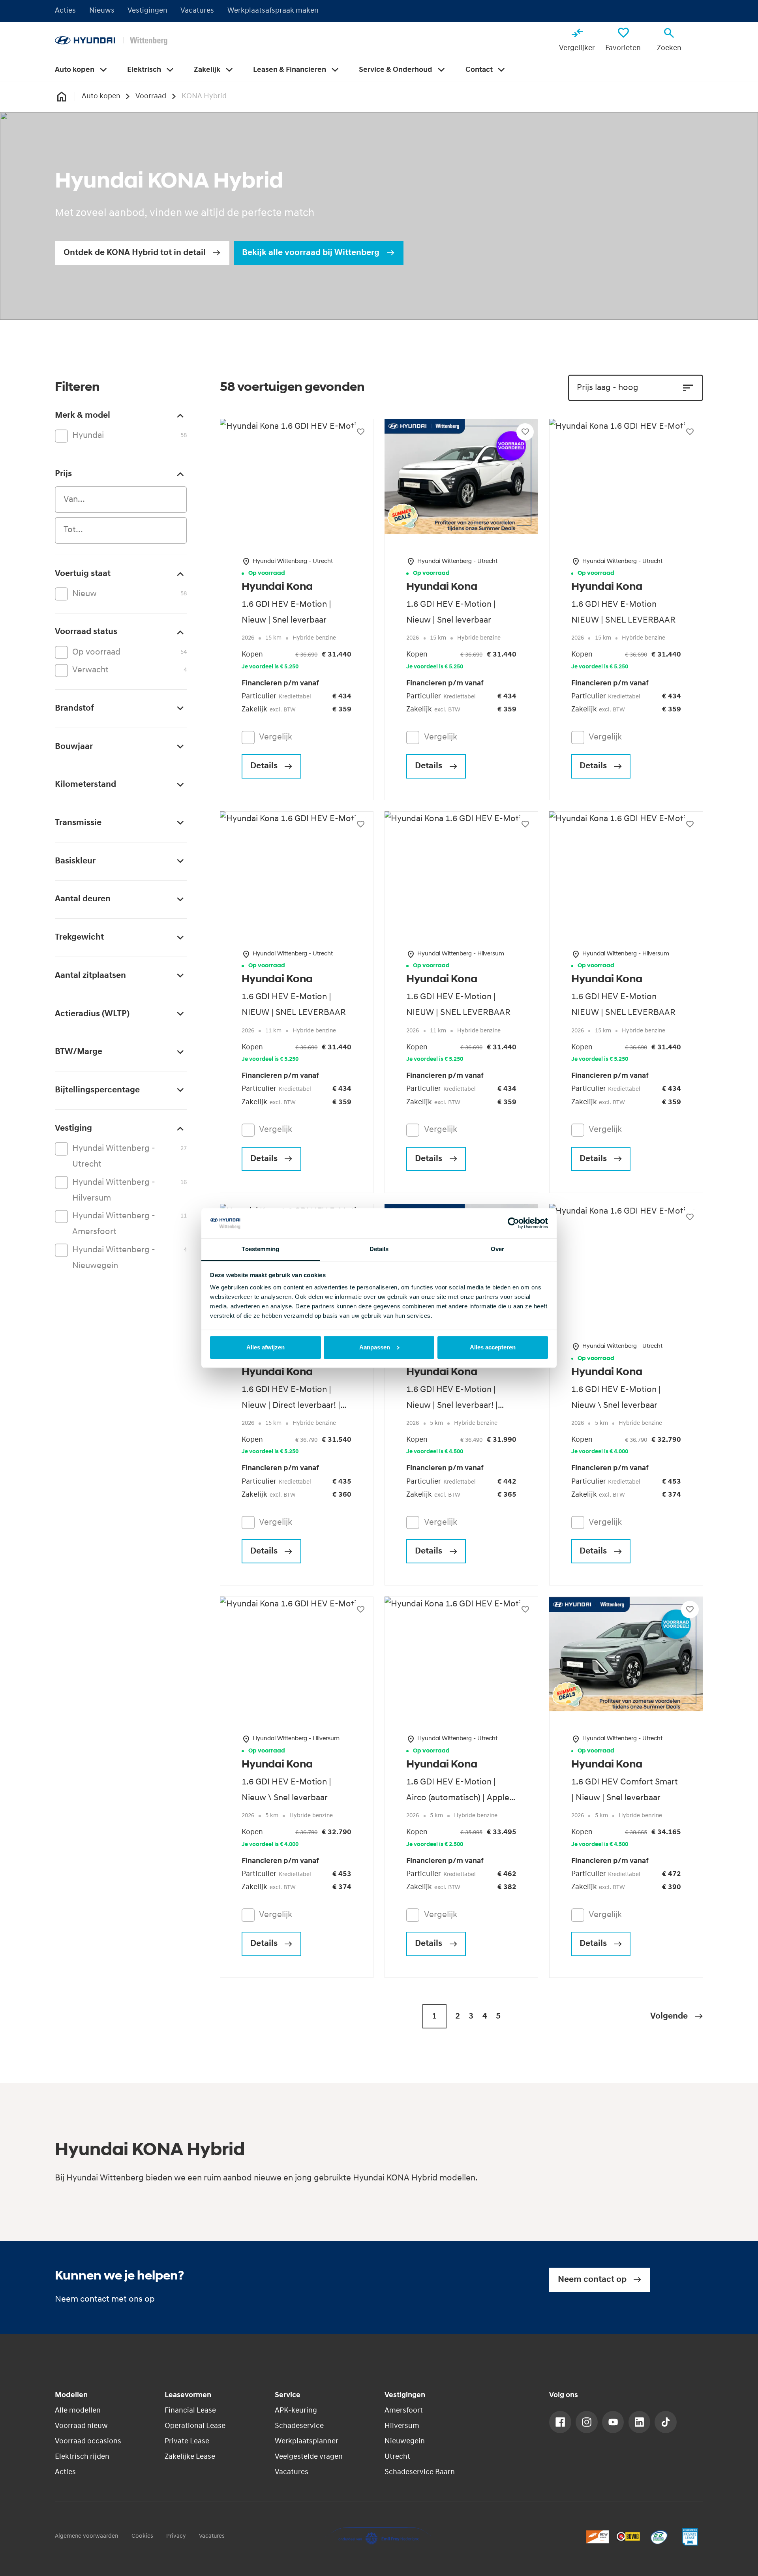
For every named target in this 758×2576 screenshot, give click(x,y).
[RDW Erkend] (598, 2537)
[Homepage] (61, 97)
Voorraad (151, 97)
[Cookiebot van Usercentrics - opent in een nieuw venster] (513, 1223)
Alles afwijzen (265, 1347)
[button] (677, 2016)
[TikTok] (666, 2422)
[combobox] (121, 500)
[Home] (111, 41)
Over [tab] (497, 1249)
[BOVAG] (628, 2537)
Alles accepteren (493, 1347)
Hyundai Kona (277, 587)
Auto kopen (101, 97)
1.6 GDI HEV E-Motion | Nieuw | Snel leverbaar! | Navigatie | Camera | (452, 1406)
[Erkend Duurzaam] (659, 2537)
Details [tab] (379, 1249)
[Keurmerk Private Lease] (690, 2537)
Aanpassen (375, 1347)
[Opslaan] (360, 432)
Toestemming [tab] (260, 1249)
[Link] (560, 2422)
